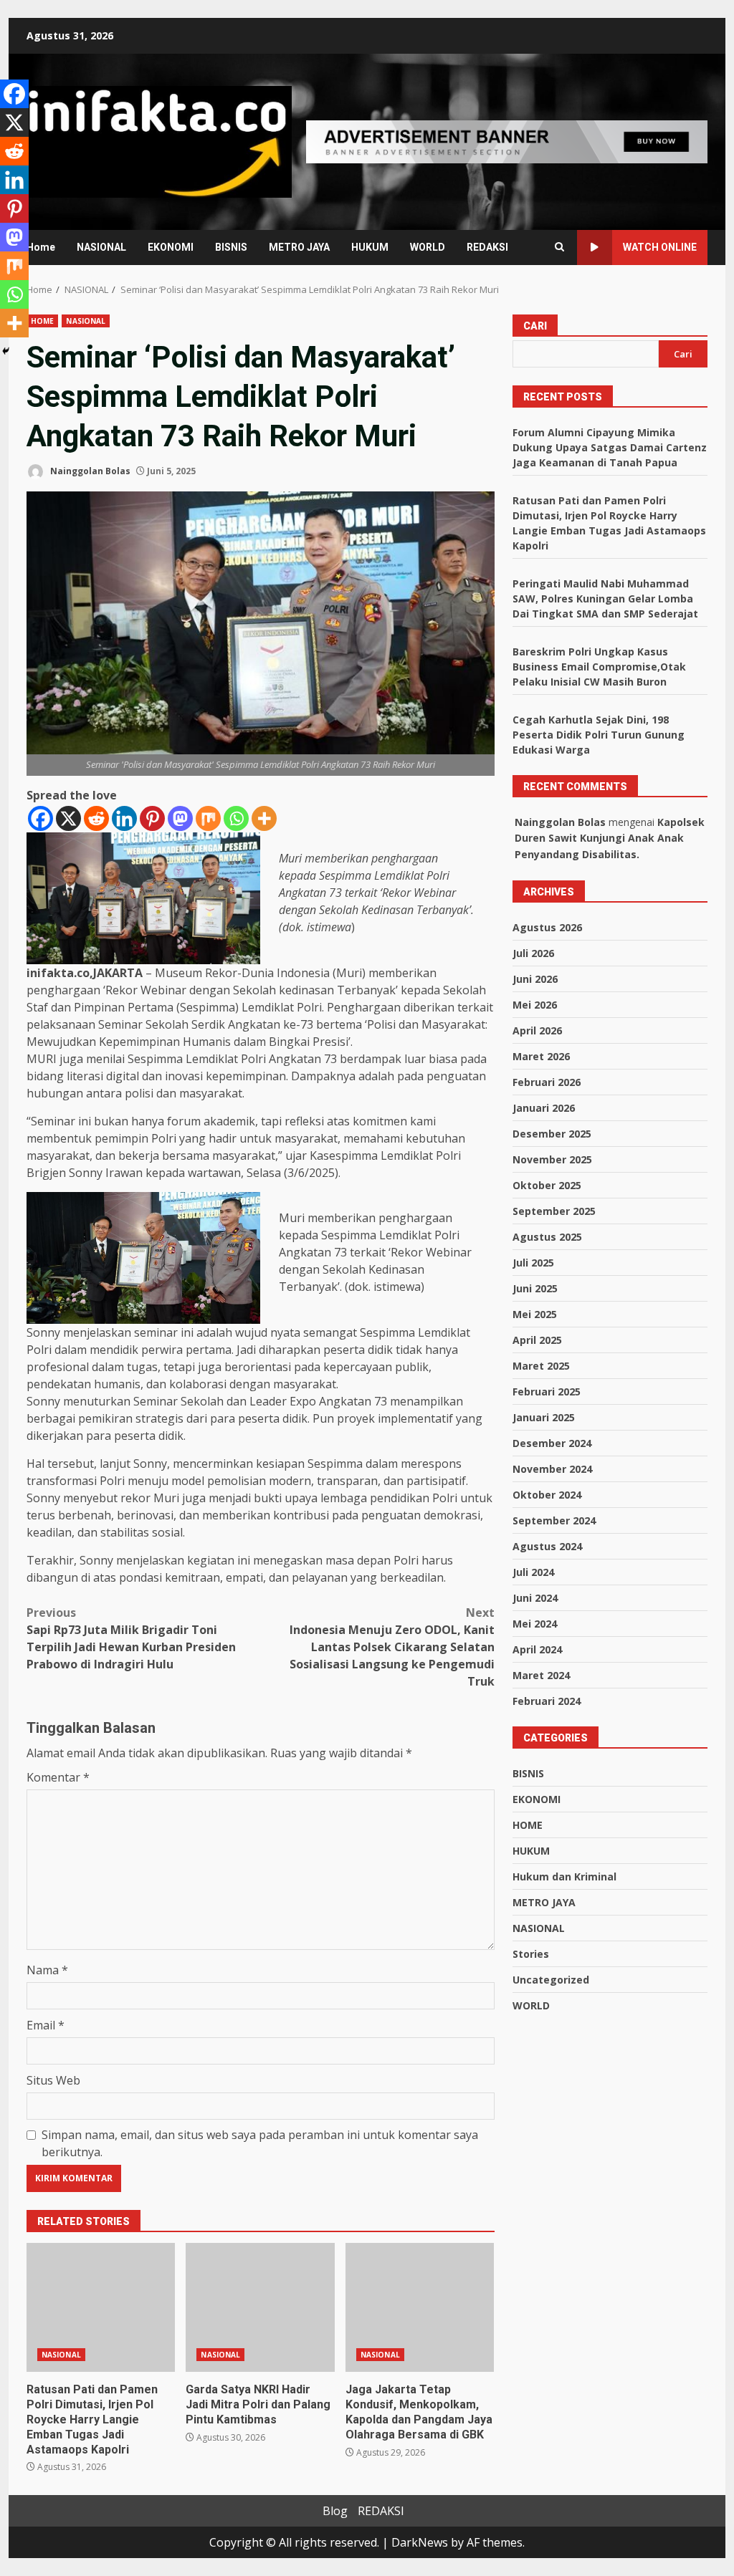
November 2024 (552, 1469)
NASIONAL (101, 247)
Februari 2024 (547, 1701)
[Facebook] (40, 818)
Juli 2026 (533, 953)
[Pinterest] (152, 818)
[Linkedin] (124, 818)
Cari (535, 326)
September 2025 (554, 1211)
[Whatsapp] (236, 818)
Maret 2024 (541, 1675)
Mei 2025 (535, 1314)
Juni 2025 (535, 1288)
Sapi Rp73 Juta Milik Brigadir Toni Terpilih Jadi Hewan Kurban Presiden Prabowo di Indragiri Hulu (131, 1638)
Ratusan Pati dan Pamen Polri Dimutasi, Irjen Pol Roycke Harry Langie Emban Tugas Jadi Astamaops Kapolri (101, 2307)
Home (41, 247)
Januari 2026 (544, 1108)
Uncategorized (551, 1980)
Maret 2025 (541, 1366)
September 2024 (554, 1520)
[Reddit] (96, 818)
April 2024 (537, 1649)
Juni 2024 (535, 1598)
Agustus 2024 (547, 1546)
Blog (335, 2511)
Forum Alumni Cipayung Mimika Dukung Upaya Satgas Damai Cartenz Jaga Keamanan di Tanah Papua (610, 447)
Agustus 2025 (547, 1237)
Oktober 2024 (547, 1495)
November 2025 (552, 1159)
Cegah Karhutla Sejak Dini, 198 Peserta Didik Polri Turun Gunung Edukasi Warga (599, 735)
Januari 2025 (544, 1417)
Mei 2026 (535, 1005)
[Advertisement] (507, 140)
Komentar (58, 1777)
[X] (68, 818)
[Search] (559, 247)
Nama (47, 1970)
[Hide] (6, 351)
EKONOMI (171, 247)
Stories (531, 1954)
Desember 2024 (552, 1443)
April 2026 (537, 1030)
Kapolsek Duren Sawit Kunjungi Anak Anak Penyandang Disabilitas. (610, 838)
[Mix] (208, 818)
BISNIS (231, 247)
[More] (264, 818)
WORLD (428, 247)
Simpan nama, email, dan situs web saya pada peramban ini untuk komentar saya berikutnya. (260, 2143)
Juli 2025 (533, 1263)
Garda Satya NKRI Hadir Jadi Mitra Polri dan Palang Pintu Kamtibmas (260, 2307)
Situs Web (53, 2080)
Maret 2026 (541, 1056)
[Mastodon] (180, 818)
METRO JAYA (299, 247)
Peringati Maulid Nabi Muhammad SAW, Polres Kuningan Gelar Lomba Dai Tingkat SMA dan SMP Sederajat (605, 599)
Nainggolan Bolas (89, 471)
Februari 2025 (547, 1392)
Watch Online (660, 247)
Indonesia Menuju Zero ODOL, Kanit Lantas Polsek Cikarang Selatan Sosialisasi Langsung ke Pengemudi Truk (392, 1647)
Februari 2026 (547, 1082)
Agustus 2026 (547, 927)
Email (46, 2025)
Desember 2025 (552, 1134)
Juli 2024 (533, 1572)
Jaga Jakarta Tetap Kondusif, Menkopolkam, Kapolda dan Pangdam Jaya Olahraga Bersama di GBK (420, 2307)
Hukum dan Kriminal (564, 1876)
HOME (42, 321)
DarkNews (420, 2542)
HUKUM (370, 247)
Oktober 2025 (547, 1185)
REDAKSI (487, 247)
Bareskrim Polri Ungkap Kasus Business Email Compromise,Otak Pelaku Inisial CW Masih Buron (599, 667)
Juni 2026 (535, 979)
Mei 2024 (535, 1624)
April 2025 (537, 1340)
